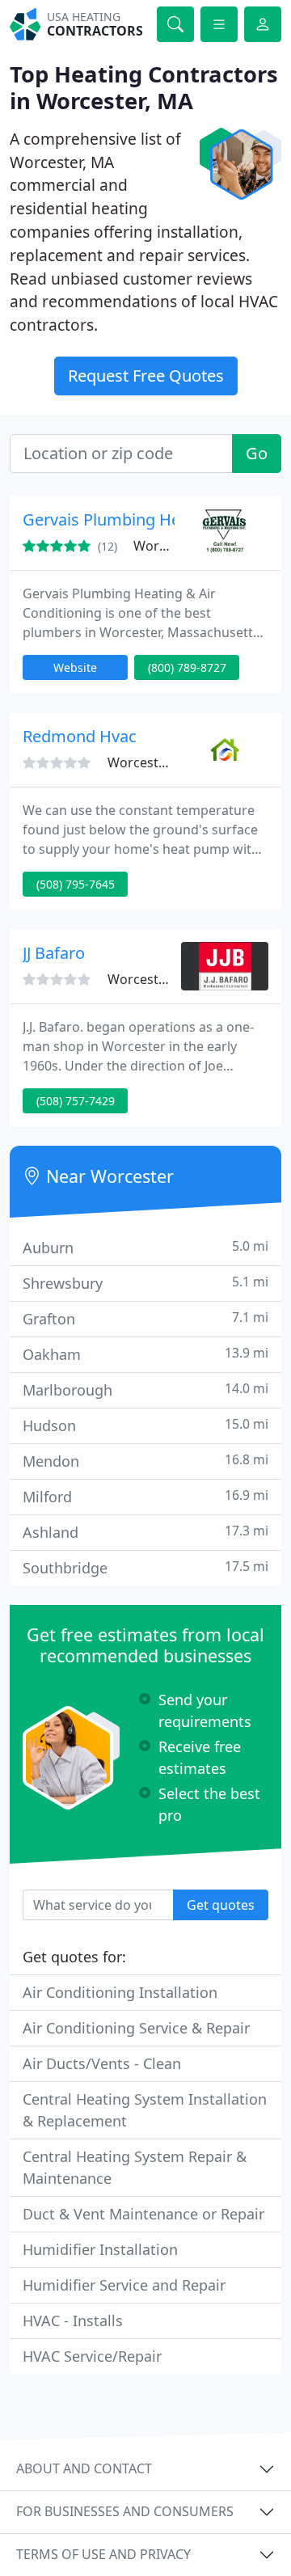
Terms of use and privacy (103, 2554)
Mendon (145, 1461)
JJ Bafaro (54, 953)
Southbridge (145, 1567)
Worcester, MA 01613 (171, 762)
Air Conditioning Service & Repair (136, 2028)
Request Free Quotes (146, 376)
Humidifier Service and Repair (124, 2285)
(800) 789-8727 (187, 667)
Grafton (145, 1318)
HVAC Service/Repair (92, 2356)
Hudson (145, 1425)
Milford (145, 1496)
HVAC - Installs (73, 2321)
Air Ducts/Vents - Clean (102, 2063)
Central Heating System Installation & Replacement (145, 2110)
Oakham (145, 1354)
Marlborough (145, 1389)
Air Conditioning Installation (120, 1992)
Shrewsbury (145, 1283)
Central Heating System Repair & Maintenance (135, 2167)
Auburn (145, 1247)
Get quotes (221, 1905)
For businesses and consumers (125, 2511)
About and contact (84, 2468)
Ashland (145, 1532)
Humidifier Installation (100, 2249)
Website (75, 667)
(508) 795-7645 (76, 884)
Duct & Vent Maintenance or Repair (143, 2214)
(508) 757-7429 (76, 1101)
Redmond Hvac (80, 736)
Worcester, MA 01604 (171, 979)
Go (257, 453)
